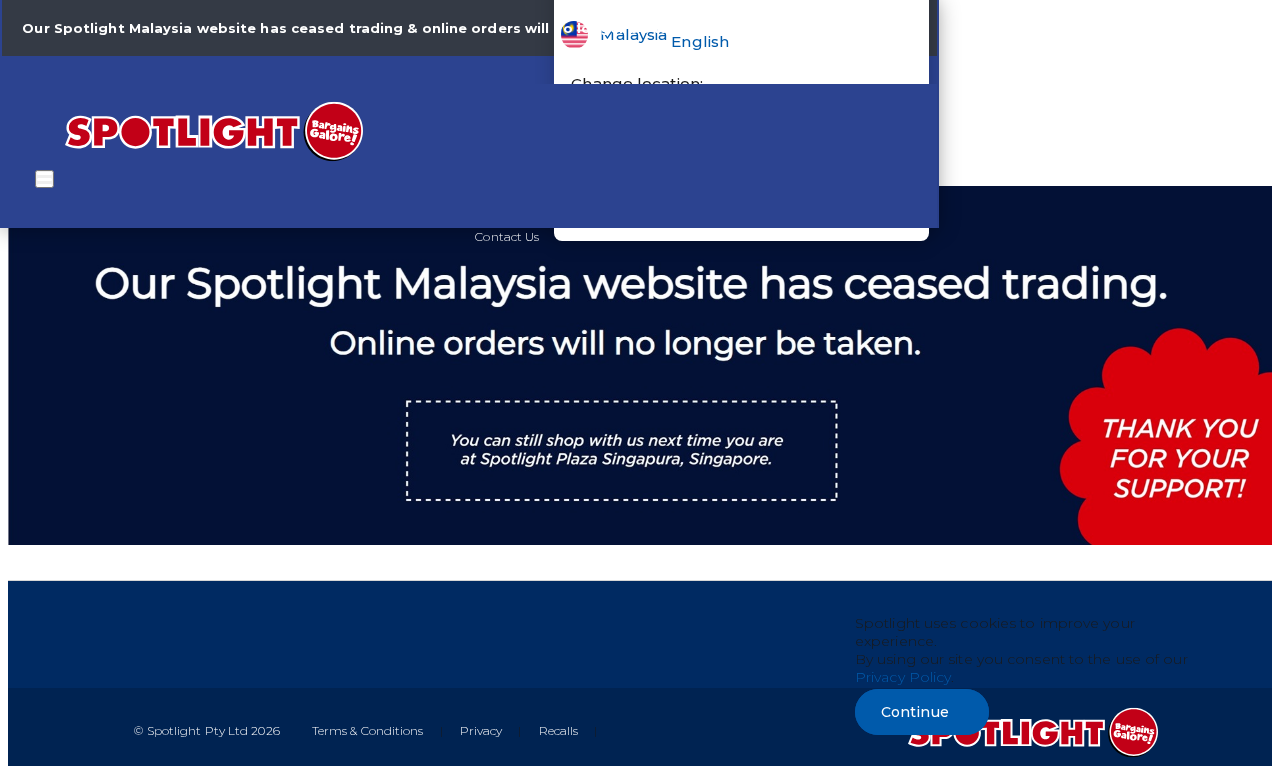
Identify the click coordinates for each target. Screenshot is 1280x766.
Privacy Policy (903, 677)
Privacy (481, 730)
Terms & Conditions (368, 730)
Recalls (559, 730)
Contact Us (507, 236)
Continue (915, 712)
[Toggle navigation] (44, 179)
